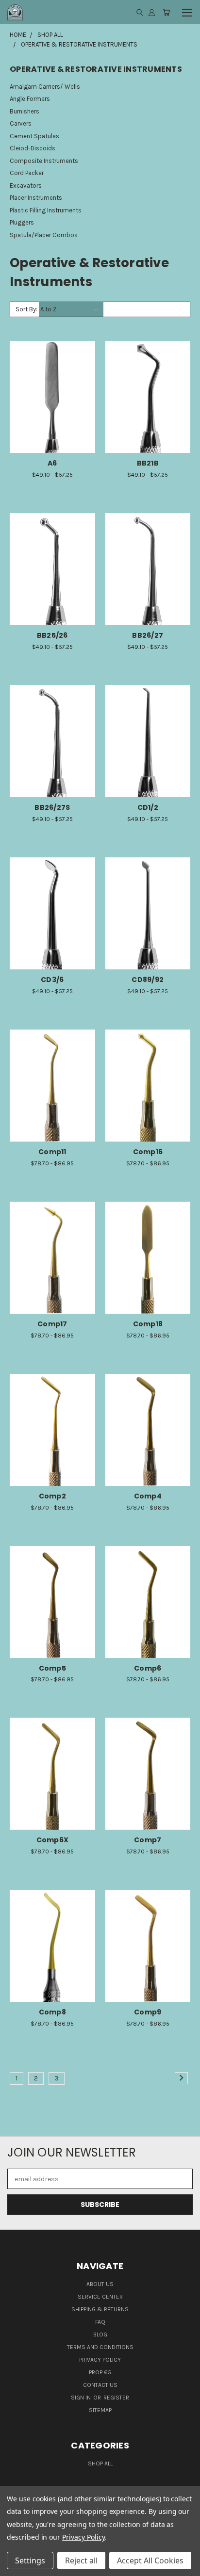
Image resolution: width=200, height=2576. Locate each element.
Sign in (82, 2398)
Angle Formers (30, 99)
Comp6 (148, 1668)
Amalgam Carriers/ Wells (45, 87)
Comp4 (148, 1496)
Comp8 (52, 2012)
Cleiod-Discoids (33, 148)
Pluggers (22, 222)
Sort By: (26, 309)
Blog (100, 2334)
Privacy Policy (100, 2360)
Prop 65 (100, 2372)
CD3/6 (52, 980)
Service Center (100, 2297)
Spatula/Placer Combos (44, 235)
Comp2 (52, 1496)
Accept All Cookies (150, 2560)
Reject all (81, 2560)
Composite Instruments (44, 161)
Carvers (21, 123)
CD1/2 (148, 807)
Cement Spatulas (34, 136)
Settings (30, 2560)
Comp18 (148, 1324)
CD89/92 (148, 980)
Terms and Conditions (100, 2347)
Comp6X (53, 1840)
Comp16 (148, 1152)
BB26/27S (52, 807)
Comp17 (52, 1324)
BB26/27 (148, 635)
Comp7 (148, 1840)
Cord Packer (27, 173)
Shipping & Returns (100, 2309)
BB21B (148, 463)
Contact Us (100, 2385)
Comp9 (148, 2012)
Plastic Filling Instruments (46, 210)
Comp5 (52, 1668)
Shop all (100, 2463)
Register (116, 2398)
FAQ (100, 2322)
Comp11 (52, 1152)
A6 (52, 463)
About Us (100, 2284)
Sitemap (100, 2410)
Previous (15, 2566)
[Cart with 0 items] (166, 12)
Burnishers (25, 111)
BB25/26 (52, 635)
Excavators (26, 185)
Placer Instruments (36, 198)
